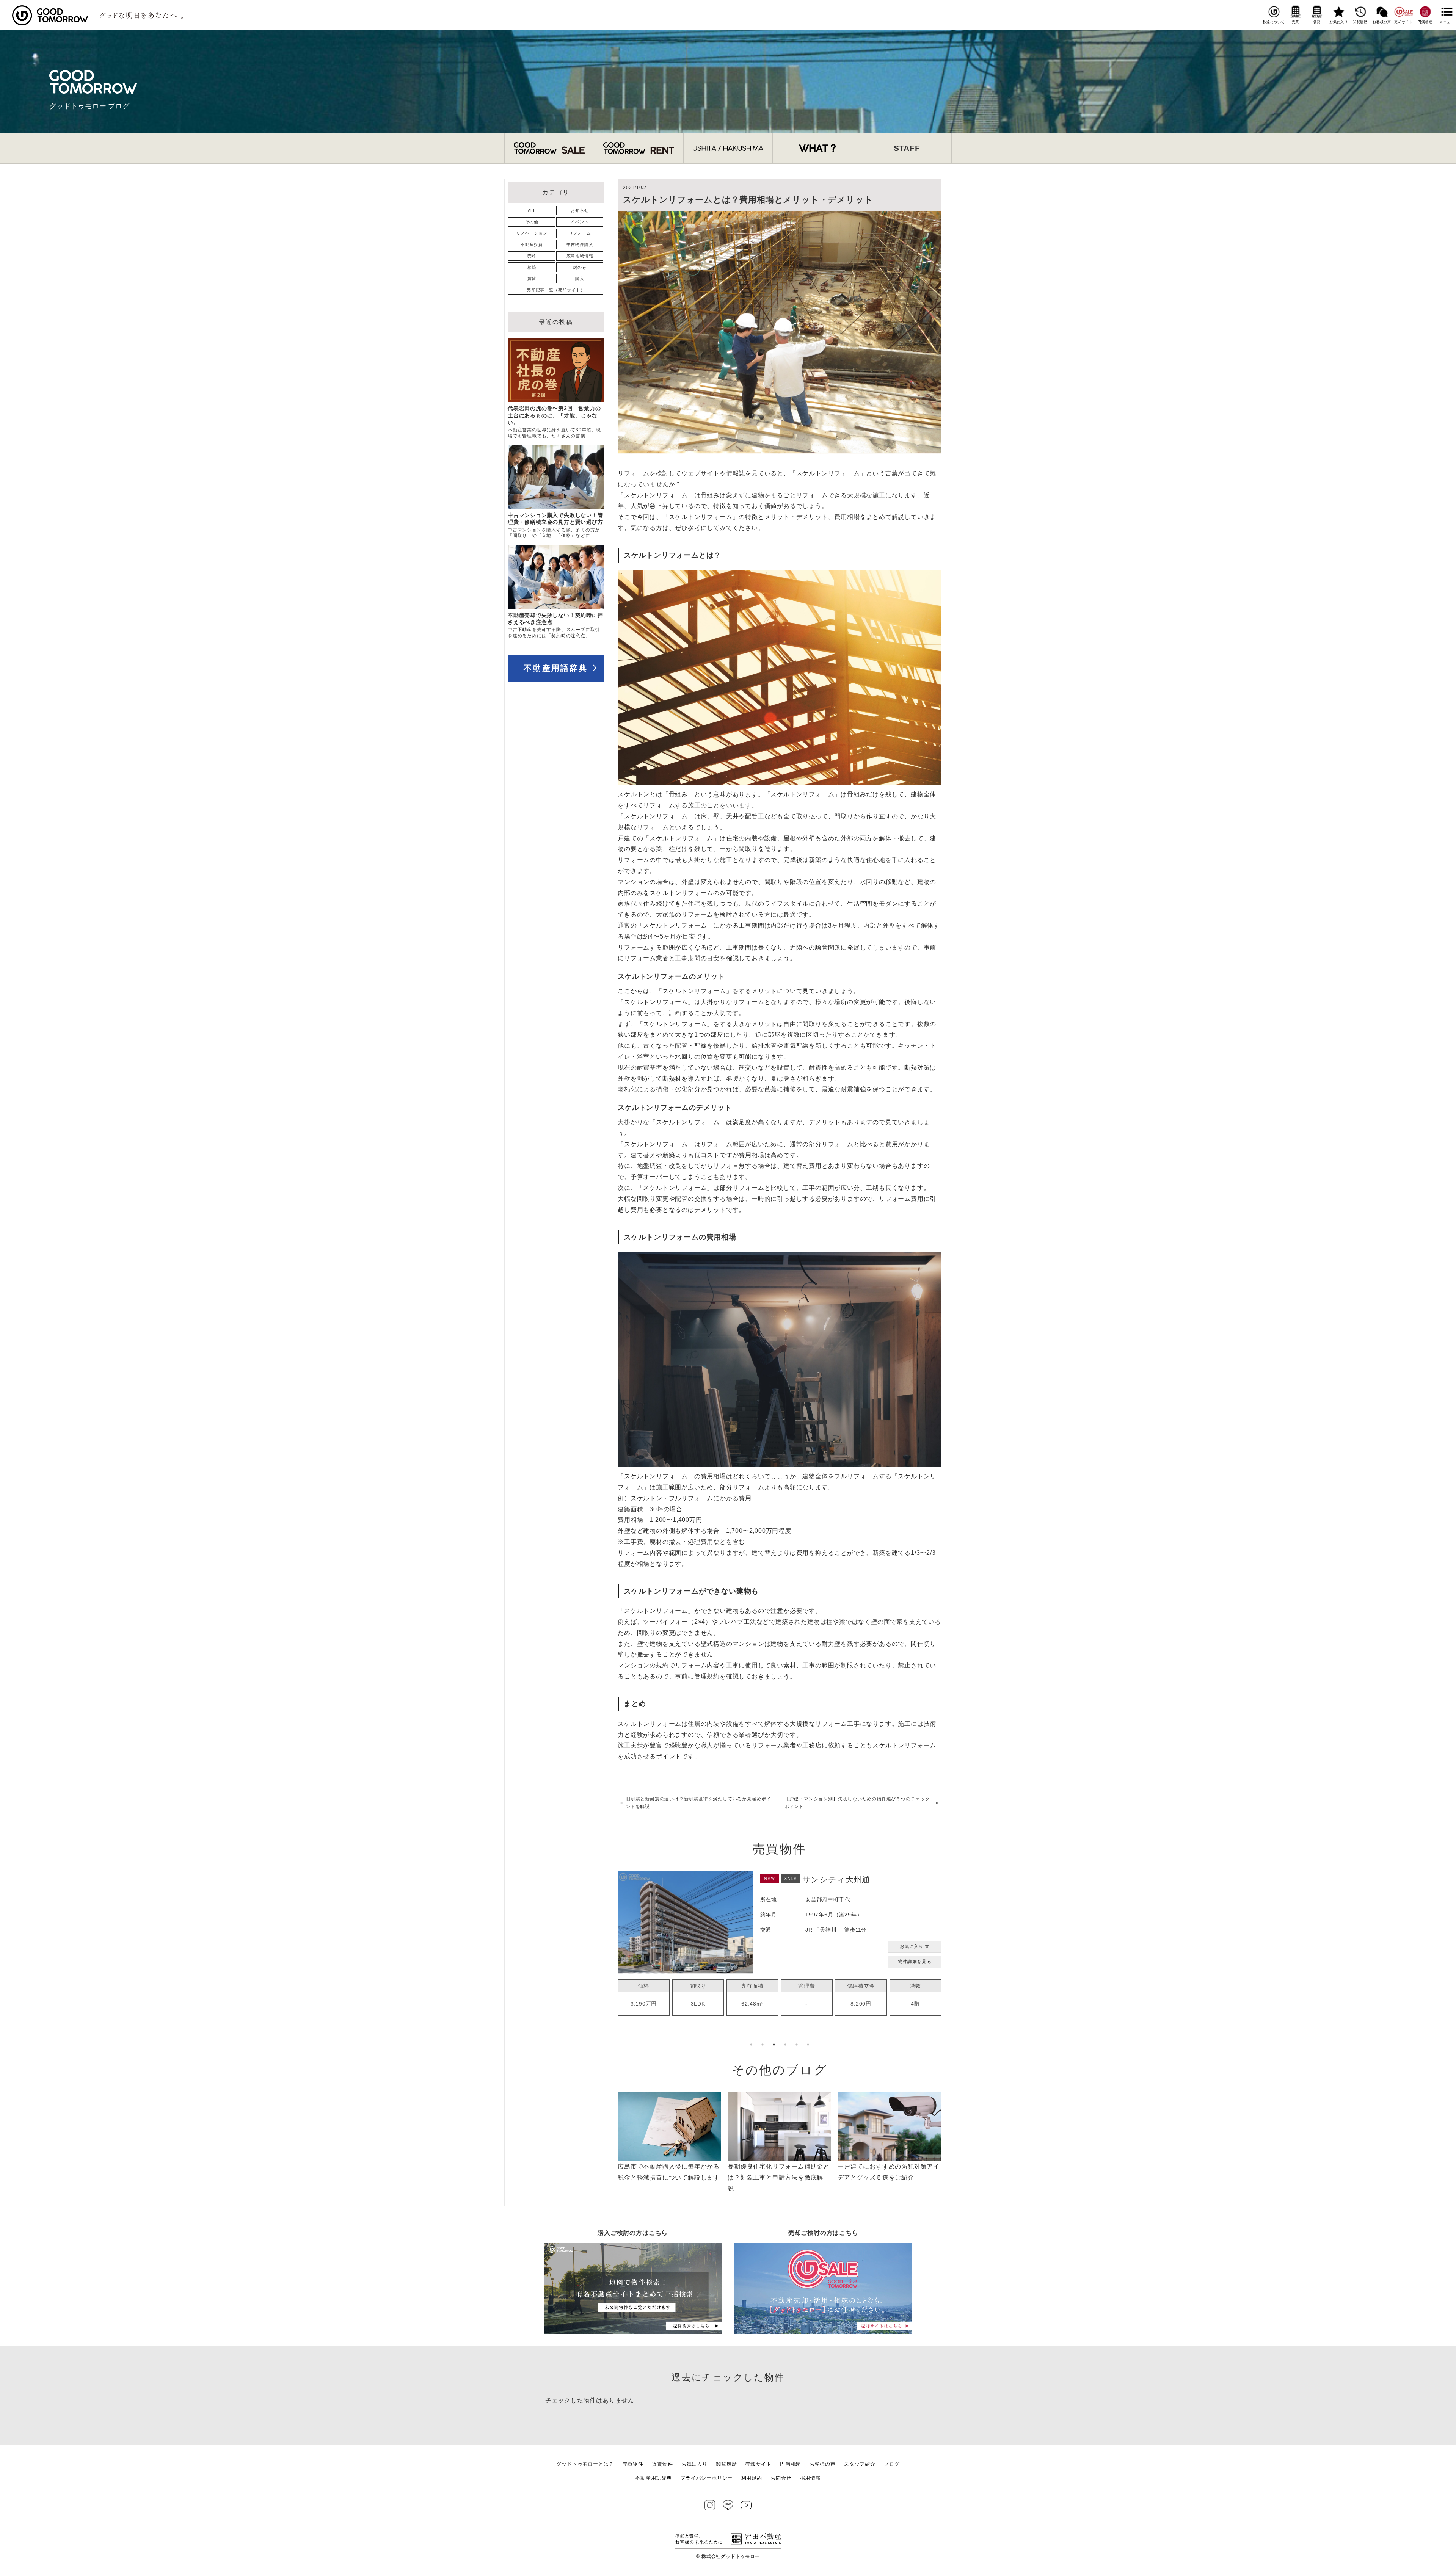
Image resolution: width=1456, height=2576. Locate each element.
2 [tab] (763, 2045)
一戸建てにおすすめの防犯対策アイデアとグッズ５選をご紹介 (889, 2172)
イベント (580, 222)
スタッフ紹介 (860, 2464)
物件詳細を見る (915, 1969)
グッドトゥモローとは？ (585, 2464)
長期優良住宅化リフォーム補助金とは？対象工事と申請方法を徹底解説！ (779, 2177)
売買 (1295, 22)
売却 (532, 256)
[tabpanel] (779, 1945)
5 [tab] (797, 2045)
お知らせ (580, 210)
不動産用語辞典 (556, 668)
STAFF (907, 148)
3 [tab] (774, 2045)
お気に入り (1339, 22)
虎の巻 (580, 267)
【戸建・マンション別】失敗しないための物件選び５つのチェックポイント (857, 1803)
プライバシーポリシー (706, 2478)
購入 (580, 279)
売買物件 (633, 2464)
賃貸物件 (662, 2464)
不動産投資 (532, 244)
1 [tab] (751, 2045)
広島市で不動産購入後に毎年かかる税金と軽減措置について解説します (669, 2172)
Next (947, 1959)
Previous (612, 1959)
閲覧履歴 (1360, 22)
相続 (532, 267)
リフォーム (580, 233)
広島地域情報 (580, 256)
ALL (532, 210)
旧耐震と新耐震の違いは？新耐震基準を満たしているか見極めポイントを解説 (698, 1803)
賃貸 (1317, 22)
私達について (1274, 22)
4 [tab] (785, 2045)
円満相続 (1425, 22)
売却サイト (1403, 22)
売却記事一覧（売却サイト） (556, 290)
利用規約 (752, 2478)
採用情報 (810, 2478)
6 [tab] (808, 2045)
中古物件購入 (580, 244)
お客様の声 (1382, 22)
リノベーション (532, 233)
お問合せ (781, 2478)
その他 (532, 222)
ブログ (892, 2464)
